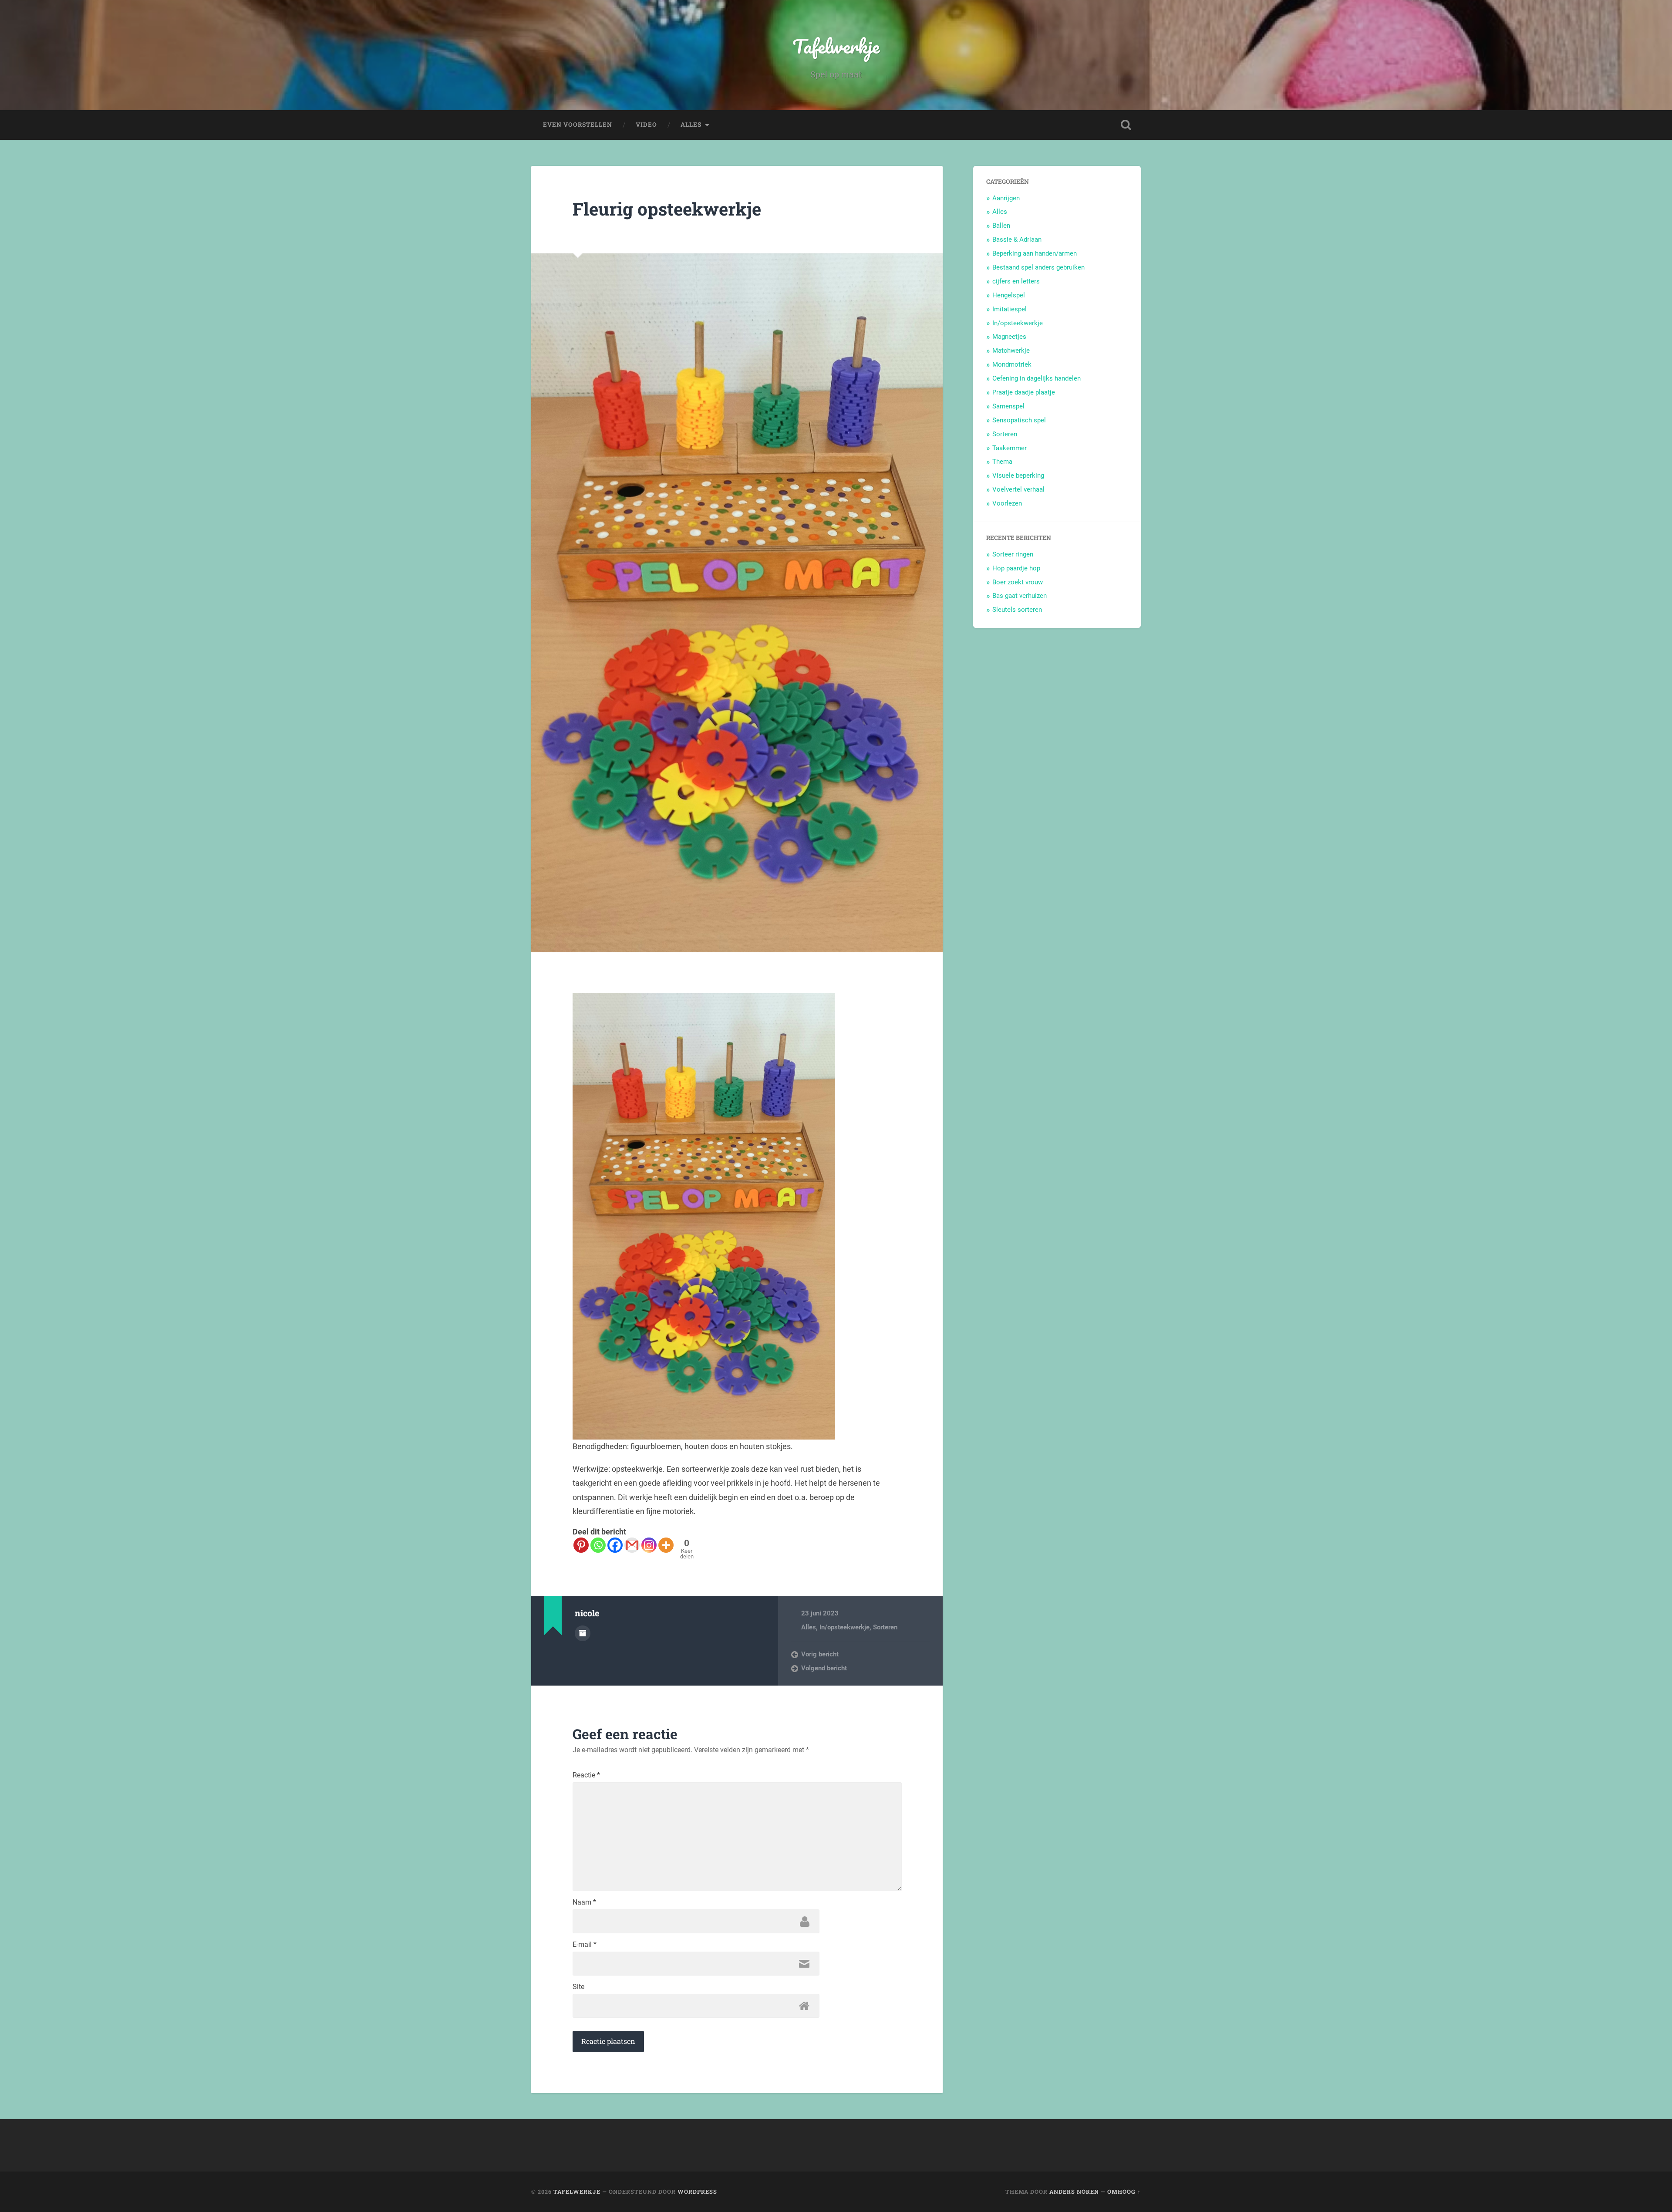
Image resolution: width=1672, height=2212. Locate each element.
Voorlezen (1007, 503)
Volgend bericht (824, 1668)
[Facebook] (615, 1545)
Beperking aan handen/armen (1035, 253)
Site (578, 1987)
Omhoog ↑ (1124, 2192)
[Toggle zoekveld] (1126, 125)
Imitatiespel (1010, 309)
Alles (691, 125)
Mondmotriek (1012, 364)
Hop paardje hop (1016, 568)
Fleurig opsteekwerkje (667, 209)
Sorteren (885, 1627)
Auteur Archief (583, 1633)
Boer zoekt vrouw (1018, 582)
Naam (584, 1902)
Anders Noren (1074, 2192)
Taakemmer (1010, 448)
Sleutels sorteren (1017, 610)
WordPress (697, 2192)
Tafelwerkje (836, 46)
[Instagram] (649, 1545)
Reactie (586, 1775)
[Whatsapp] (598, 1545)
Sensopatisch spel (1019, 420)
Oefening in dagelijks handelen (1037, 378)
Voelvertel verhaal (1018, 489)
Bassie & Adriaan (1017, 239)
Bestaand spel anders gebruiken (1038, 267)
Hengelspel (1009, 295)
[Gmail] (632, 1545)
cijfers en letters (1016, 281)
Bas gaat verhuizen (1020, 596)
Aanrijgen (1006, 198)
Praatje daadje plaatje (1024, 392)
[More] (666, 1545)
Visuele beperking (1018, 475)
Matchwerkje (1011, 351)
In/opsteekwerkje (844, 1627)
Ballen (1001, 226)
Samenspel (1008, 406)
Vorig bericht (820, 1654)
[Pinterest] (581, 1545)
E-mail (585, 1945)
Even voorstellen (578, 125)
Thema (1002, 462)
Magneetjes (1009, 337)
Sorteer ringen (1013, 554)
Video (646, 125)
